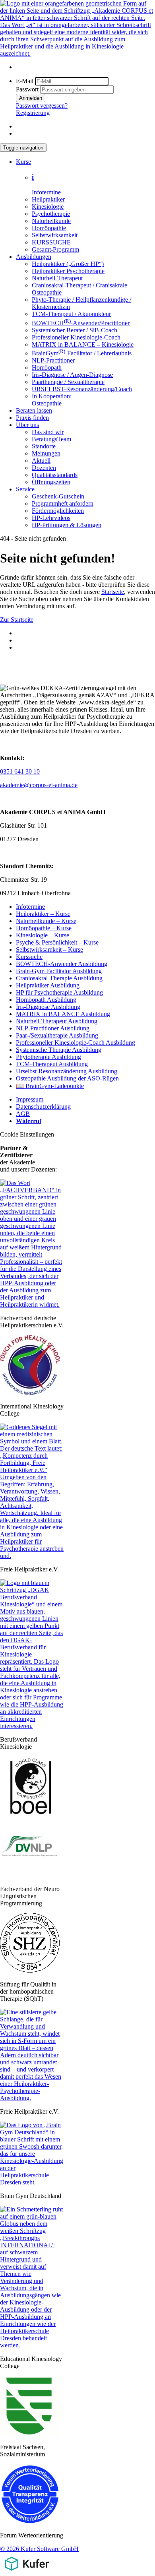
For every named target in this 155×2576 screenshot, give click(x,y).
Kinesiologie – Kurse (43, 935)
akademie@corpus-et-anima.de (39, 785)
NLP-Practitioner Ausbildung (53, 1028)
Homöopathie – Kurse (44, 928)
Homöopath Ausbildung (46, 1000)
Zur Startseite (17, 620)
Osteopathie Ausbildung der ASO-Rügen (67, 1078)
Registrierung (33, 113)
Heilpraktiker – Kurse (43, 914)
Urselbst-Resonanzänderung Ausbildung (67, 1071)
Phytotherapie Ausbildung (48, 1057)
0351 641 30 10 (20, 771)
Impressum (30, 1099)
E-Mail (25, 81)
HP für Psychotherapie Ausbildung (59, 992)
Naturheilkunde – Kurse (46, 921)
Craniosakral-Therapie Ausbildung (59, 978)
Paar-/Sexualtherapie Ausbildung (57, 1035)
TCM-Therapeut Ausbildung (52, 1064)
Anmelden (31, 98)
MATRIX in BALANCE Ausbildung (63, 1014)
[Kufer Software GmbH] (27, 2572)
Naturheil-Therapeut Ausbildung (57, 1021)
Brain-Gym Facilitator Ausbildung (59, 971)
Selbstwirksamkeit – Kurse (49, 950)
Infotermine (30, 907)
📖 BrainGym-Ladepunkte (50, 1086)
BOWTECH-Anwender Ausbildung (62, 964)
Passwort (27, 89)
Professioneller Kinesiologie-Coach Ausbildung (76, 1043)
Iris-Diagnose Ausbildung (48, 1007)
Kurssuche (29, 957)
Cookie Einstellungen (27, 1134)
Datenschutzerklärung (43, 1107)
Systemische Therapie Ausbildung (59, 1050)
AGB (23, 1114)
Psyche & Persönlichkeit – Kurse (57, 942)
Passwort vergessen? (42, 106)
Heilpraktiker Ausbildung (48, 985)
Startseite (113, 592)
